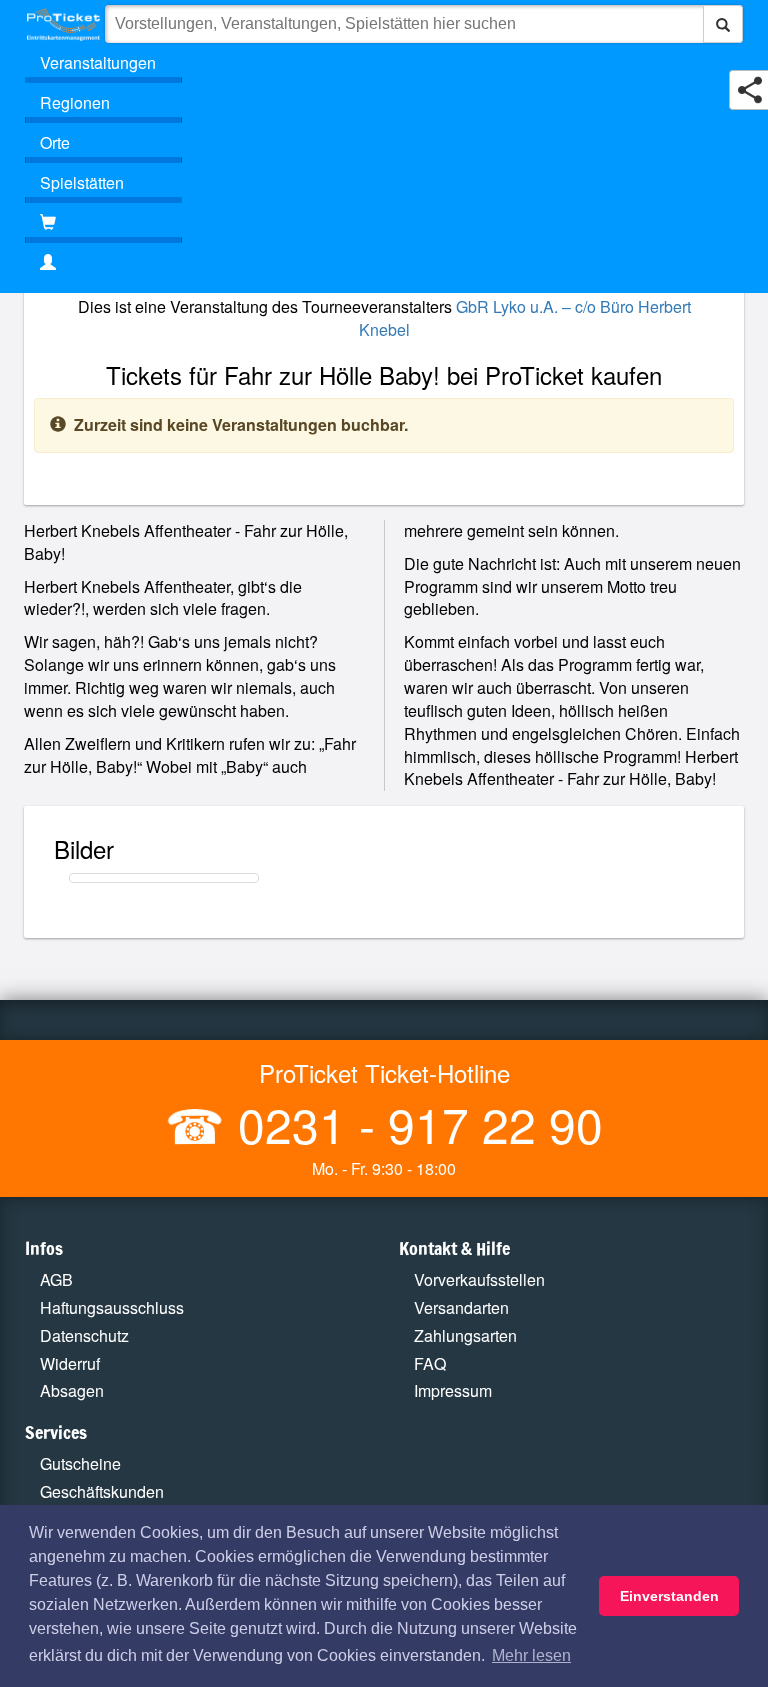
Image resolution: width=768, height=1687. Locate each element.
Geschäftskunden (102, 1491)
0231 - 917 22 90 (414, 1123)
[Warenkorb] (103, 223)
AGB (56, 1279)
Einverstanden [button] (669, 1596)
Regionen (75, 102)
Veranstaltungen (98, 62)
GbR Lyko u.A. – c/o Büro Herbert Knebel (525, 318)
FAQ (430, 1363)
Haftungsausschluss (112, 1307)
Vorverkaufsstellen (479, 1279)
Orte (55, 142)
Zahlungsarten (465, 1335)
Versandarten (461, 1307)
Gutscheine (80, 1463)
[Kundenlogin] (384, 263)
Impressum (453, 1390)
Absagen (72, 1390)
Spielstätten (82, 182)
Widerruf (70, 1363)
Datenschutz (84, 1335)
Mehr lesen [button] (531, 1655)
